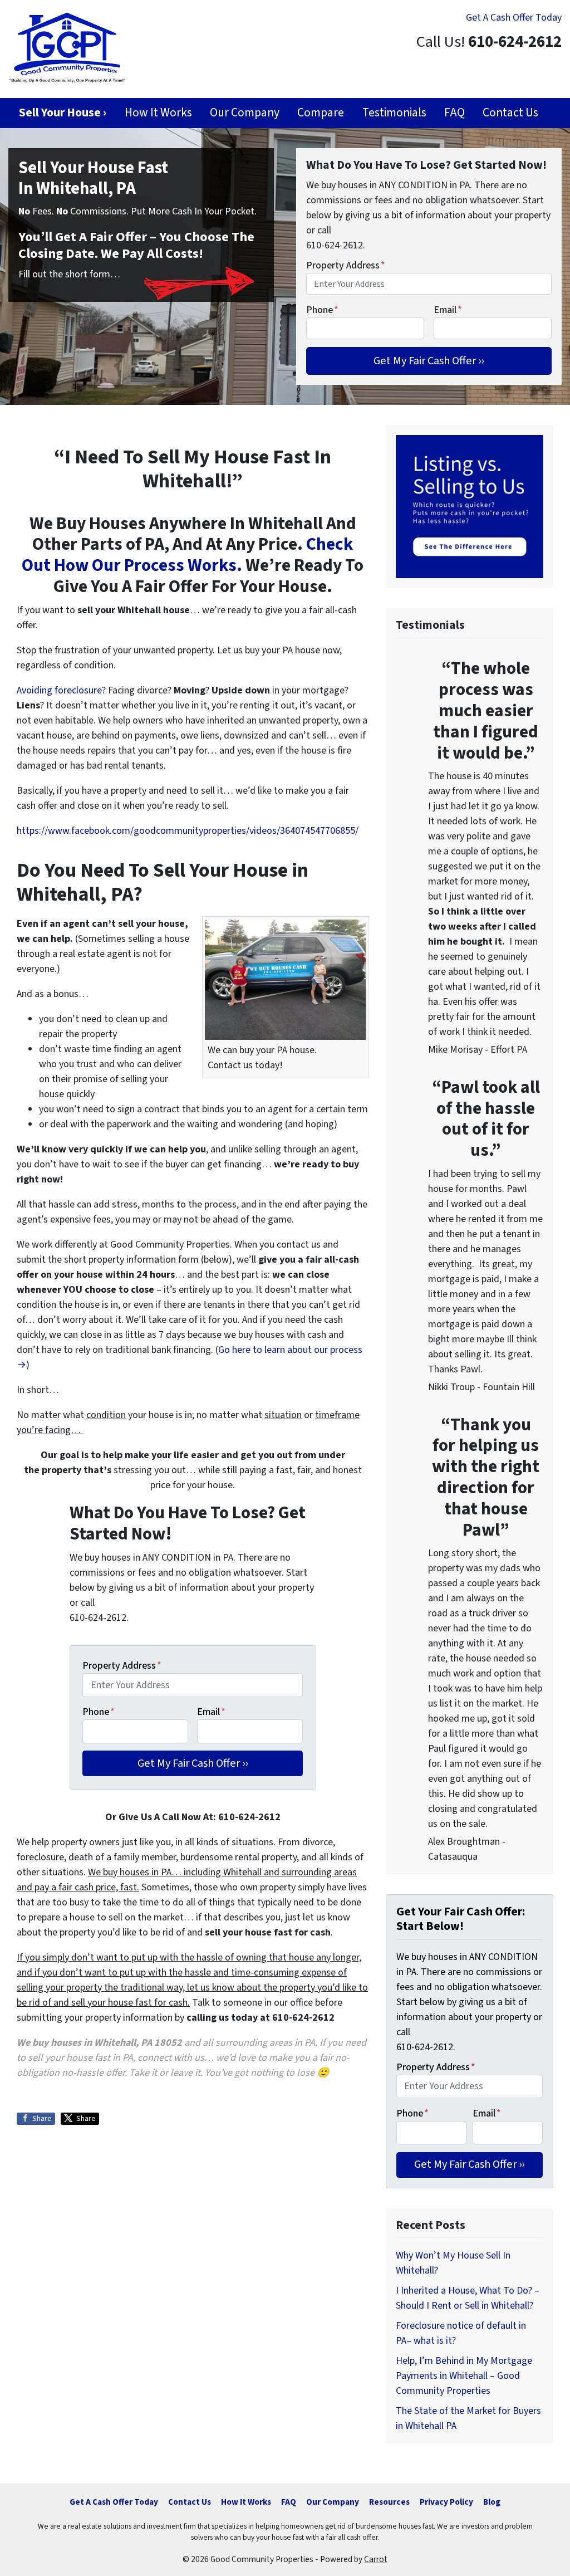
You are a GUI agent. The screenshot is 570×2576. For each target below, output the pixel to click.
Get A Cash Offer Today (514, 18)
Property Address (346, 265)
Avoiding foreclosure (59, 690)
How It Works (158, 113)
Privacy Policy (446, 2502)
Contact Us (510, 113)
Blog (492, 2502)
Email (448, 310)
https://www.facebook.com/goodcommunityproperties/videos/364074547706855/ (188, 831)
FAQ (454, 113)
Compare (321, 113)
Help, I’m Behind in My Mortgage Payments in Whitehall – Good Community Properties (464, 2376)
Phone (322, 310)
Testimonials (394, 113)
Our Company (245, 113)
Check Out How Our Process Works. (187, 555)
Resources (389, 2502)
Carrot (376, 2559)
